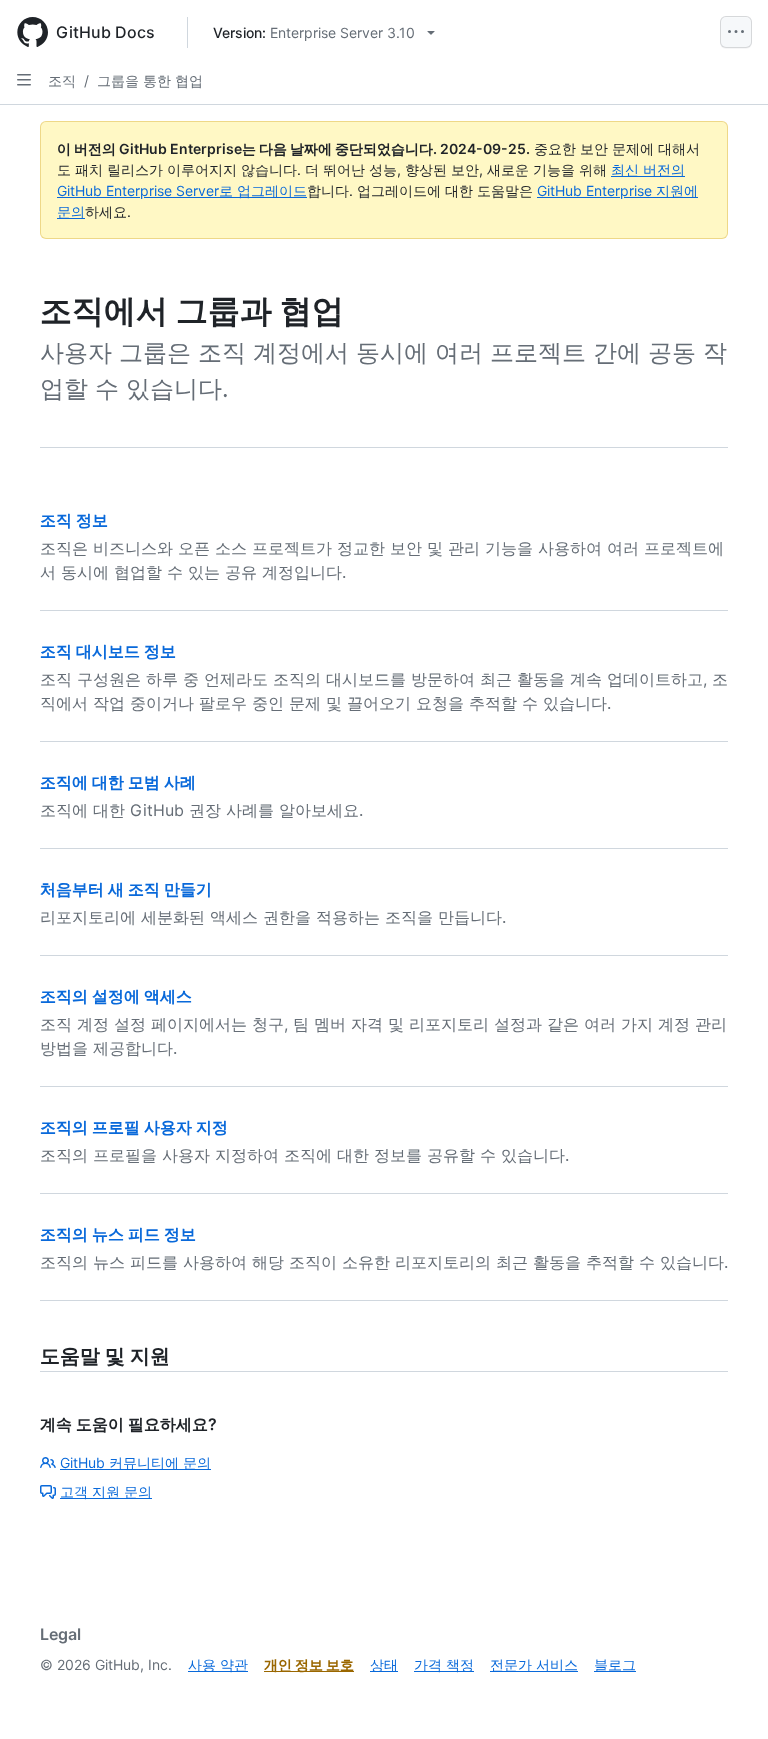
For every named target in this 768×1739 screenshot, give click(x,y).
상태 (384, 1664)
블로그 (615, 1664)
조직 (62, 80)
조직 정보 (74, 520)
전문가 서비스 (534, 1664)
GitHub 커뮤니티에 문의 (135, 1462)
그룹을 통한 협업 (150, 80)
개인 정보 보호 (309, 1664)
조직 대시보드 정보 (108, 651)
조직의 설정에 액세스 (116, 996)
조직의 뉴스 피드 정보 (118, 1234)
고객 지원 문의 (106, 1491)
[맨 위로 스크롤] (724, 1695)
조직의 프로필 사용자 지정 (134, 1127)
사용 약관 (218, 1664)
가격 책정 (444, 1664)
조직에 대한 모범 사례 (118, 782)
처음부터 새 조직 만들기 (126, 889)
